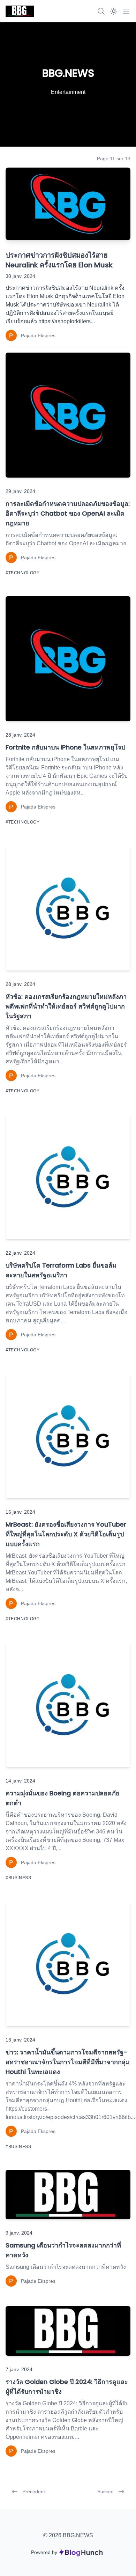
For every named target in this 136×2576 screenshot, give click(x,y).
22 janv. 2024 (20, 1253)
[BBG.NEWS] (20, 11)
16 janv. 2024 (20, 1512)
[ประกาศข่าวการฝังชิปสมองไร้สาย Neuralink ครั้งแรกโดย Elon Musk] (68, 204)
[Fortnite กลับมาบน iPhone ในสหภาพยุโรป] (68, 659)
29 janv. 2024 (20, 491)
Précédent (34, 2492)
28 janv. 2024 (20, 735)
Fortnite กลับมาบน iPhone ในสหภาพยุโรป (65, 747)
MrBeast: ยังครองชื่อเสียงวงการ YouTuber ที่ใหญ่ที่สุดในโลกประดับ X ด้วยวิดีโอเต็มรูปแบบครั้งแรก (66, 1534)
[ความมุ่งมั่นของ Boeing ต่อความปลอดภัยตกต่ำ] (68, 1705)
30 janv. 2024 (20, 276)
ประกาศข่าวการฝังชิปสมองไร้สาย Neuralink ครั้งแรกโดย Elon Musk (59, 260)
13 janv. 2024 (20, 2040)
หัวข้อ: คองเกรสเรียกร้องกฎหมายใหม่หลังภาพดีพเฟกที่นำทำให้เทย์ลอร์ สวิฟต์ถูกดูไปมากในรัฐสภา (66, 1006)
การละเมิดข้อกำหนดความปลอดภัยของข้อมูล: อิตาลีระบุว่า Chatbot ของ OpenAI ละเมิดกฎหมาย (68, 513)
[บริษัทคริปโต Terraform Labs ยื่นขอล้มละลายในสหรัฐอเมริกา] (68, 1177)
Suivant (105, 2492)
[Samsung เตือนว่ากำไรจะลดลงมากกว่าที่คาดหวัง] (68, 2195)
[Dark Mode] (114, 11)
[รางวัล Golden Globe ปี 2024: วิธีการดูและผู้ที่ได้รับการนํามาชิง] (68, 2331)
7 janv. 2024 (19, 2369)
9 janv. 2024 (19, 2233)
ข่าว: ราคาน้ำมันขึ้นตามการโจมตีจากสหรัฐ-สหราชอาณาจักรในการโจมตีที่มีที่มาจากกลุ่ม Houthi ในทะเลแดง (68, 2062)
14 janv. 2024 (20, 1781)
